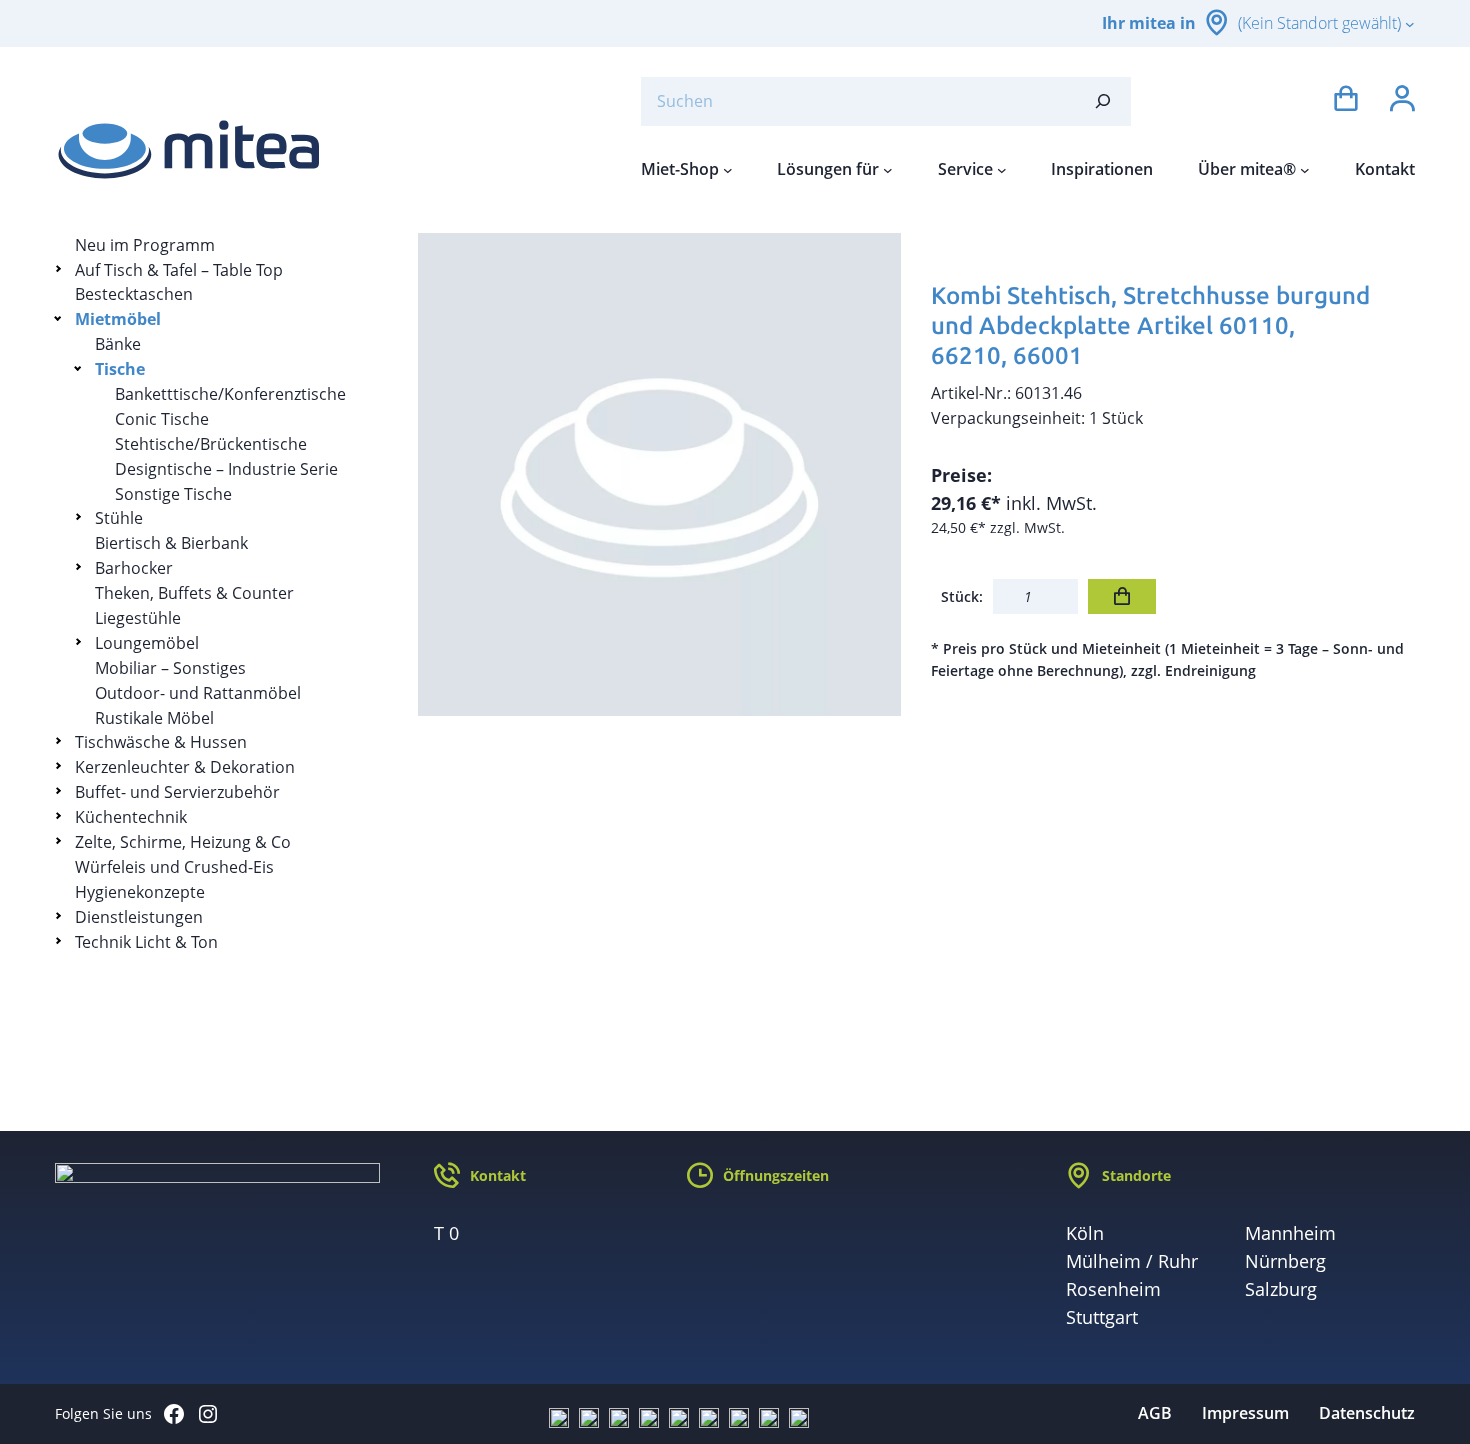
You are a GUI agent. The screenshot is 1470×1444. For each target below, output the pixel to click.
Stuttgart (1102, 1317)
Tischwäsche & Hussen (161, 742)
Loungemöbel (147, 643)
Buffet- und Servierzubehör (177, 792)
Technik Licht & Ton (146, 942)
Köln (1085, 1233)
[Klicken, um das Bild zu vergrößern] (660, 475)
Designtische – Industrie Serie (226, 469)
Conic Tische (162, 419)
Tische (120, 369)
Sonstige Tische (173, 494)
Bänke (118, 344)
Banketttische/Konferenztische (230, 394)
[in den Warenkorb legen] (1122, 596)
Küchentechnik (131, 817)
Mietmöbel (118, 319)
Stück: (962, 596)
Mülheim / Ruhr (1132, 1261)
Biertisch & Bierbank (171, 543)
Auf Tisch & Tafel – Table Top (179, 270)
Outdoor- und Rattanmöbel (198, 693)
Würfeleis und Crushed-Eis (174, 867)
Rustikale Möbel (154, 718)
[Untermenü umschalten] (61, 268)
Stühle (119, 518)
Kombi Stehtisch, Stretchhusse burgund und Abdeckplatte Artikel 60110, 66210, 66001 (1150, 325)
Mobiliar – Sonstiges (170, 668)
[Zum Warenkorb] (1346, 101)
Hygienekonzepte (140, 892)
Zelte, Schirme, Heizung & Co (183, 842)
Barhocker (134, 568)
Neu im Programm (145, 245)
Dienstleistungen (139, 917)
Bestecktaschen (134, 294)
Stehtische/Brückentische (211, 444)
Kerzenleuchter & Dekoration (185, 767)
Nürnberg (1285, 1261)
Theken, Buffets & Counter (194, 593)
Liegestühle (138, 618)
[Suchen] (1103, 101)
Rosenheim (1113, 1289)
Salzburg (1281, 1289)
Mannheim (1290, 1233)
